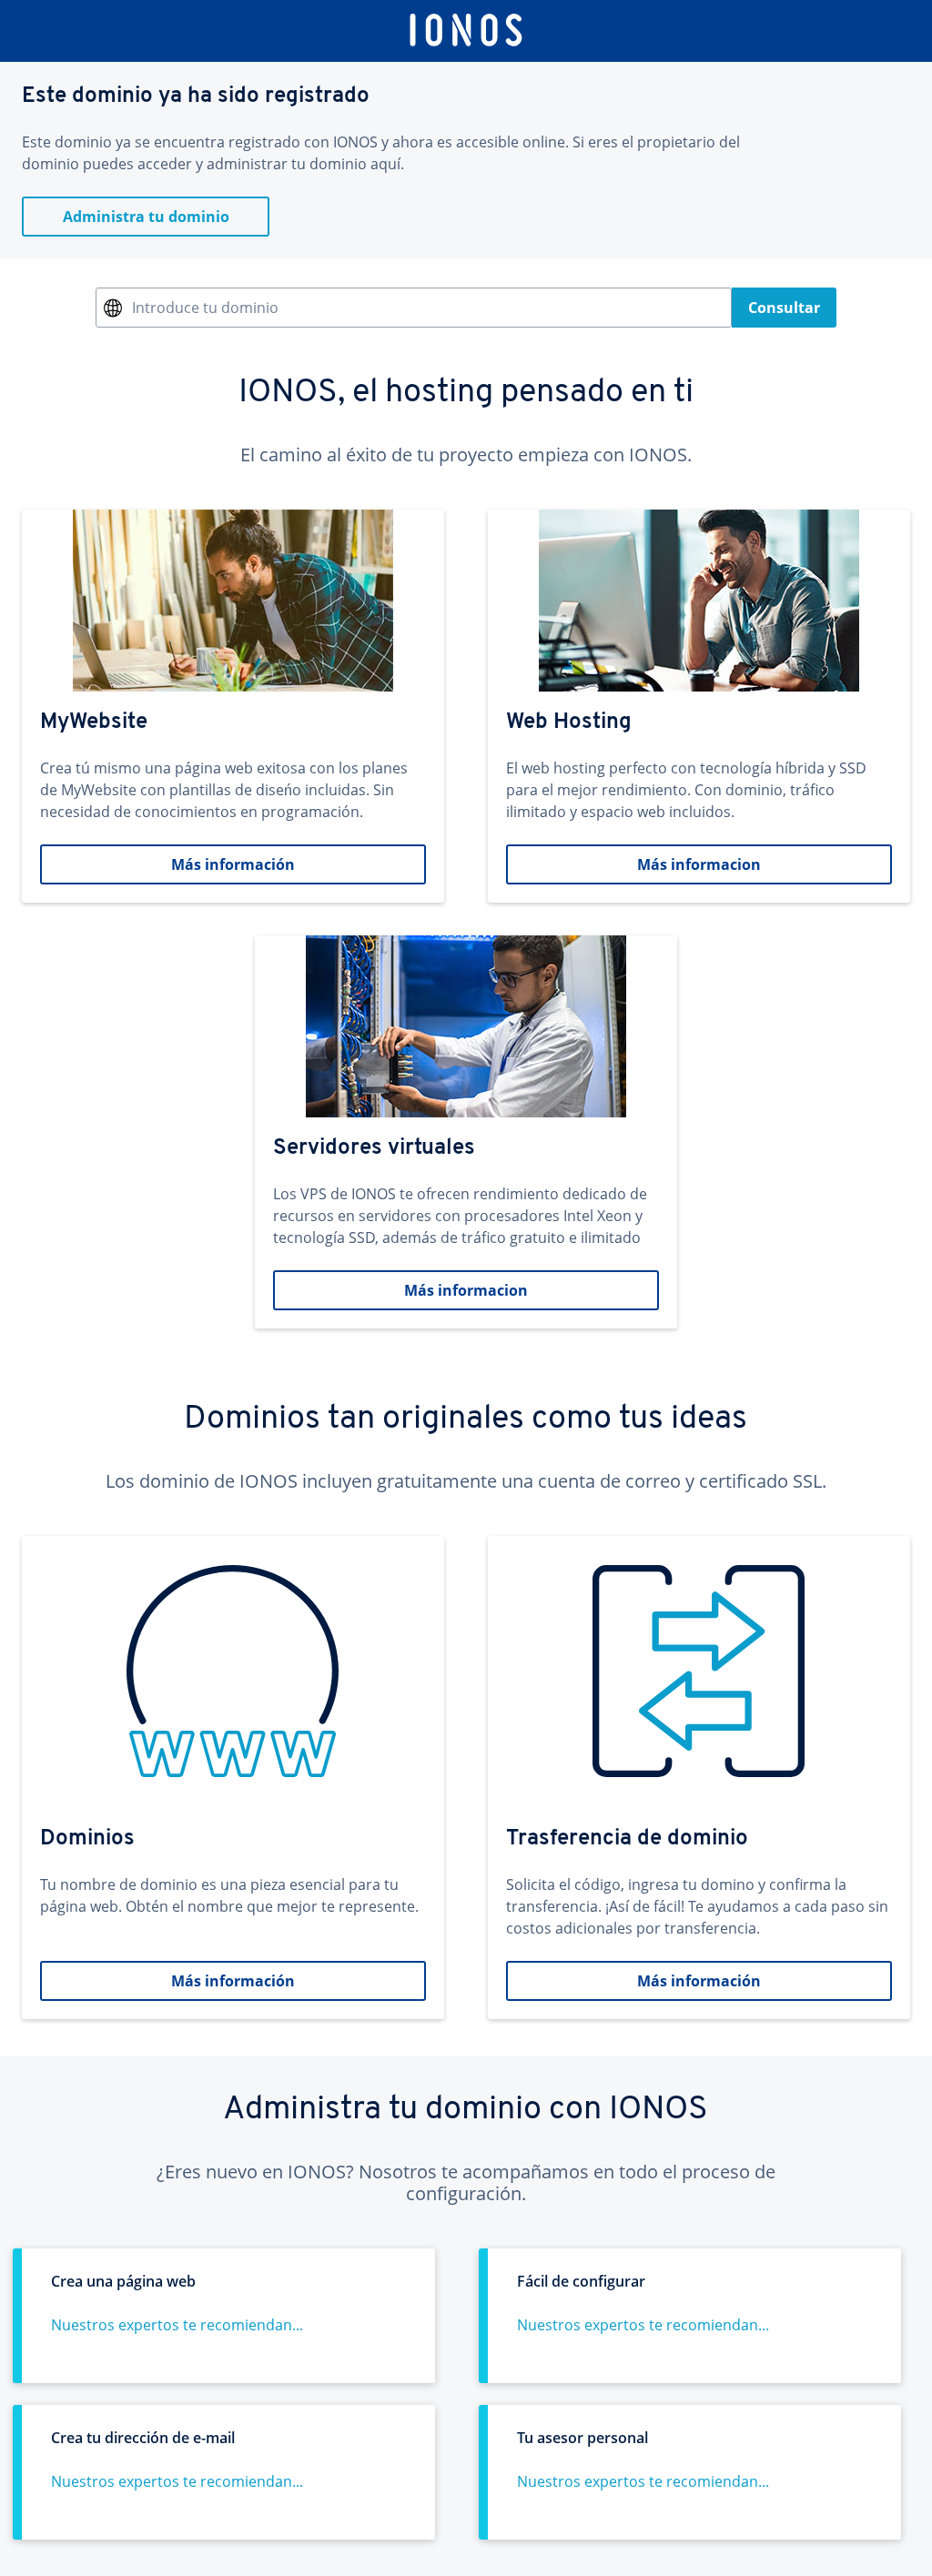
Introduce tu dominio (205, 308)
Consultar (784, 308)
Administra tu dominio (146, 217)
